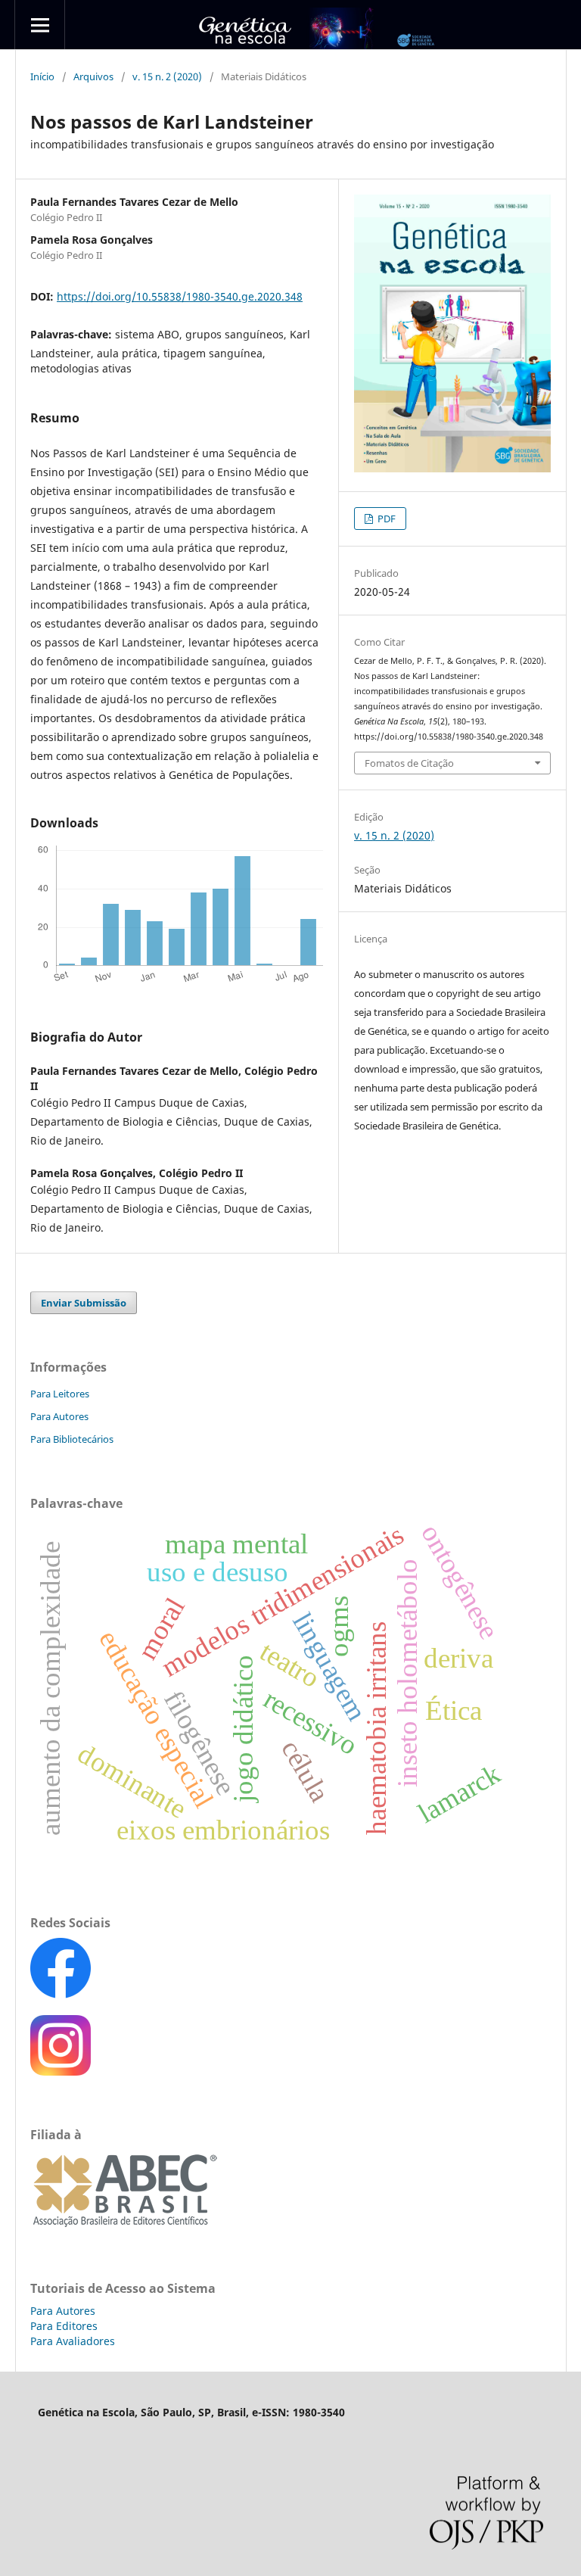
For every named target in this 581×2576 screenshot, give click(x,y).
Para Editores (64, 2326)
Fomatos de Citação (409, 763)
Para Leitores (60, 1394)
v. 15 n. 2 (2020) (167, 76)
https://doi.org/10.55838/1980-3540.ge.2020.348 (180, 296)
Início (42, 76)
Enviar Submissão (84, 1303)
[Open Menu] (40, 25)
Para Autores (59, 1416)
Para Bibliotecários (72, 1439)
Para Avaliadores (73, 2341)
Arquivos (93, 76)
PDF (385, 519)
